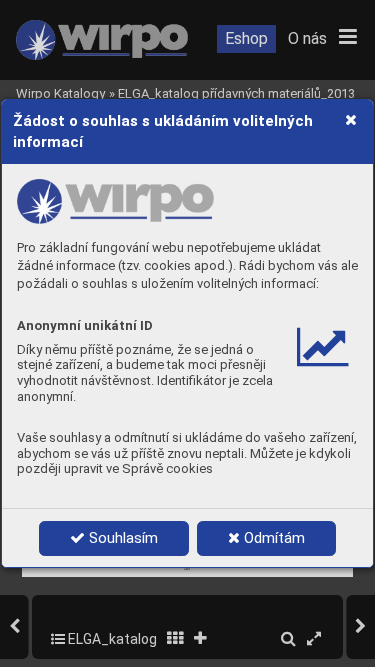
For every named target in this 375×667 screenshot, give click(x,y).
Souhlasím (121, 538)
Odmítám (272, 538)
